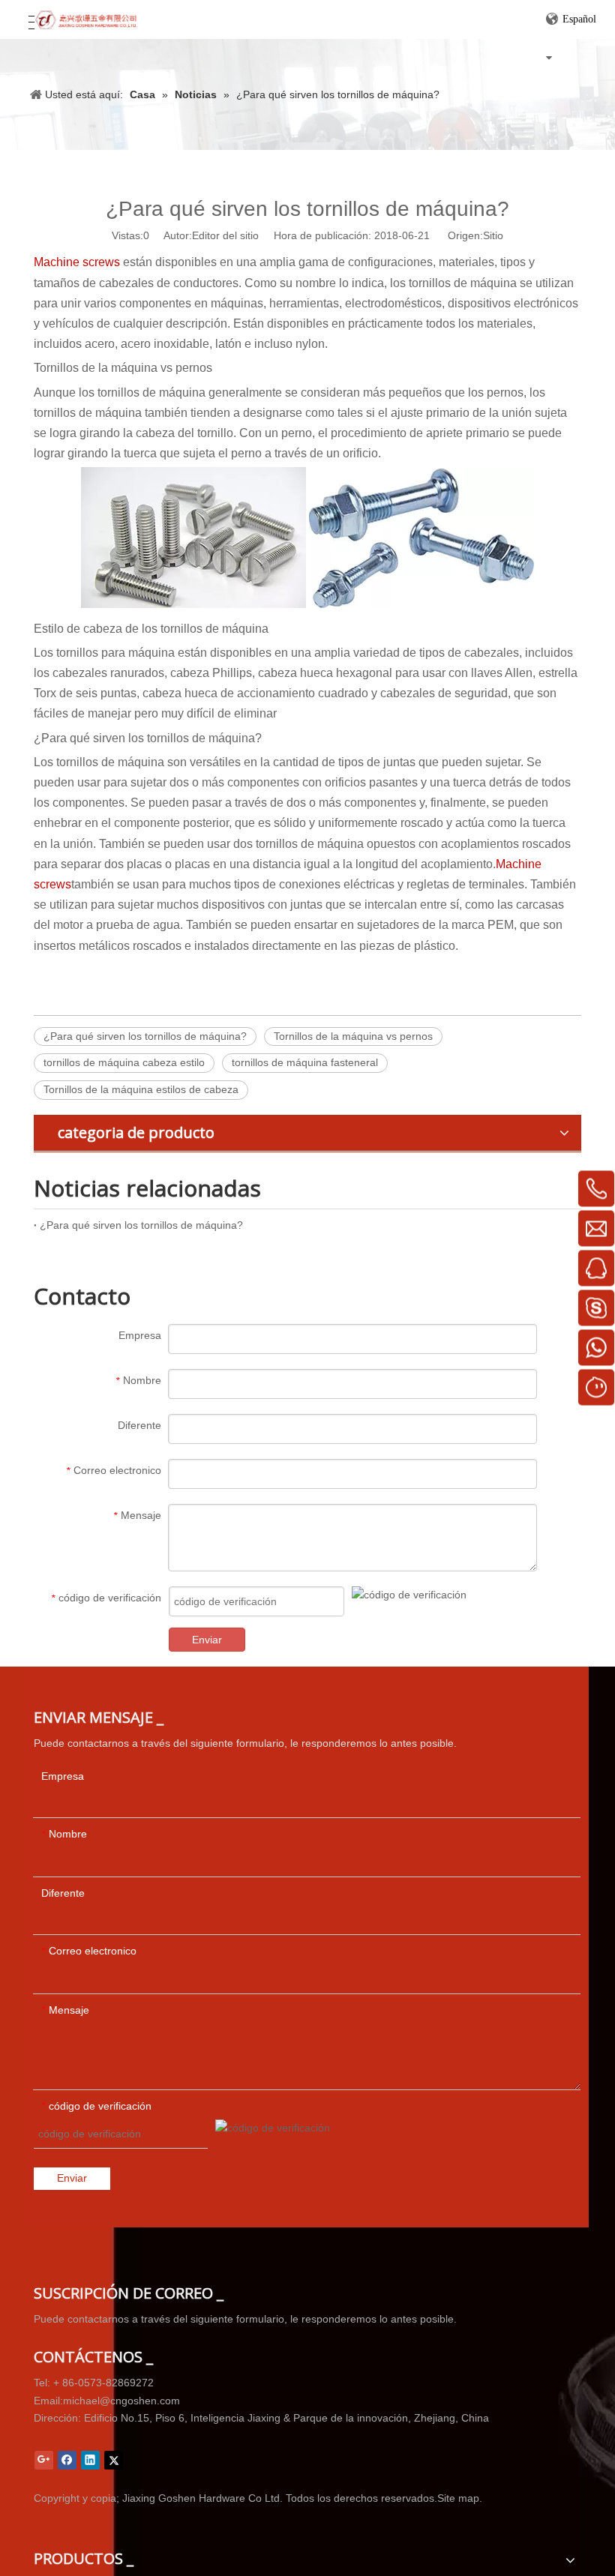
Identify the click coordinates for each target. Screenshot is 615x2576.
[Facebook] (67, 2460)
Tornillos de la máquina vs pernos (353, 1036)
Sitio (493, 235)
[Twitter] (114, 2460)
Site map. (460, 2498)
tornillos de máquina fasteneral (305, 1062)
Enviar (207, 1640)
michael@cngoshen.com (121, 2401)
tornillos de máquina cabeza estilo (124, 1062)
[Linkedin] (90, 2460)
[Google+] (44, 2460)
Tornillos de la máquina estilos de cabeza (141, 1089)
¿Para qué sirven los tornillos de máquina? (145, 1036)
